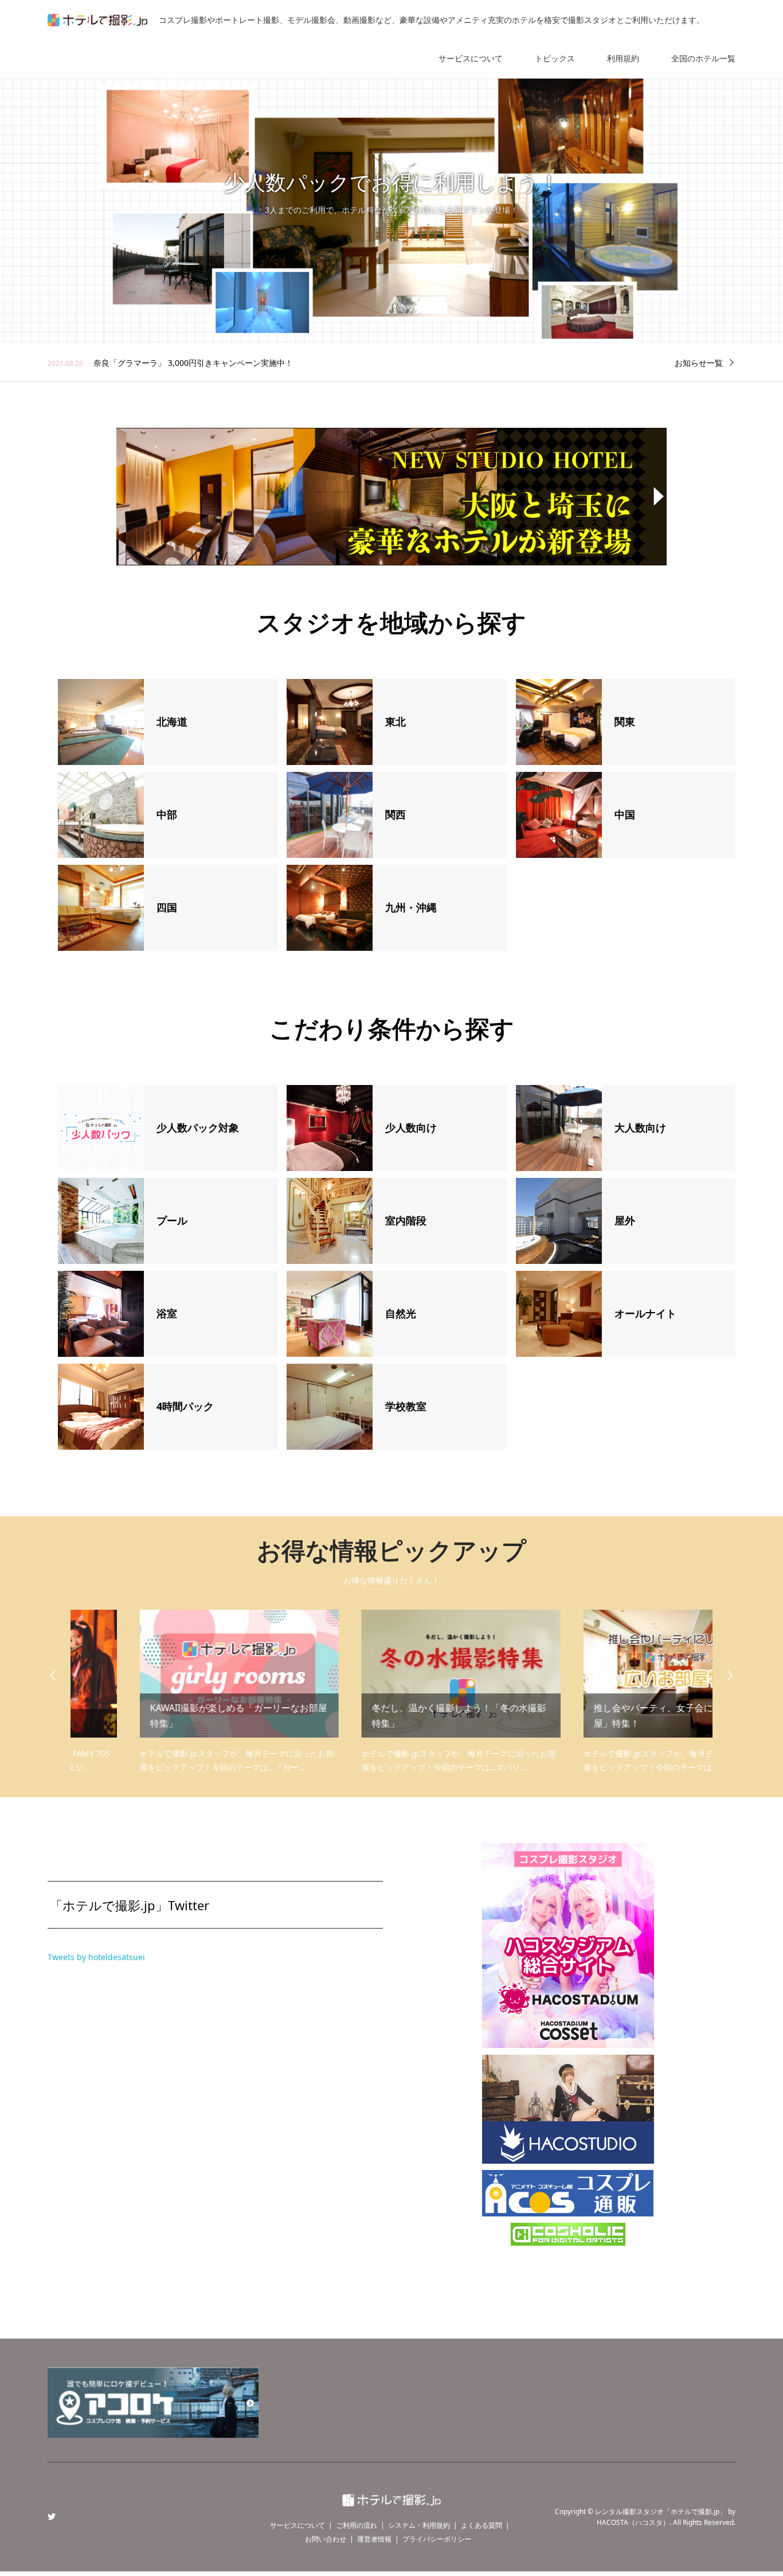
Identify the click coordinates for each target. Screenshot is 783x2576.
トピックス (555, 58)
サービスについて (471, 58)
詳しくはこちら (391, 241)
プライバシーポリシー (437, 2539)
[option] (391, 211)
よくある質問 (481, 2525)
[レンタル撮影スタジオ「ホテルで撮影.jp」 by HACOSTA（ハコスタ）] (391, 2499)
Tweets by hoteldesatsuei (96, 1957)
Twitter (52, 2516)
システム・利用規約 (419, 2525)
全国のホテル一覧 (703, 58)
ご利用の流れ (357, 2525)
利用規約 (623, 58)
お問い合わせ (326, 2539)
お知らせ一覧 (699, 363)
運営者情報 (374, 2539)
